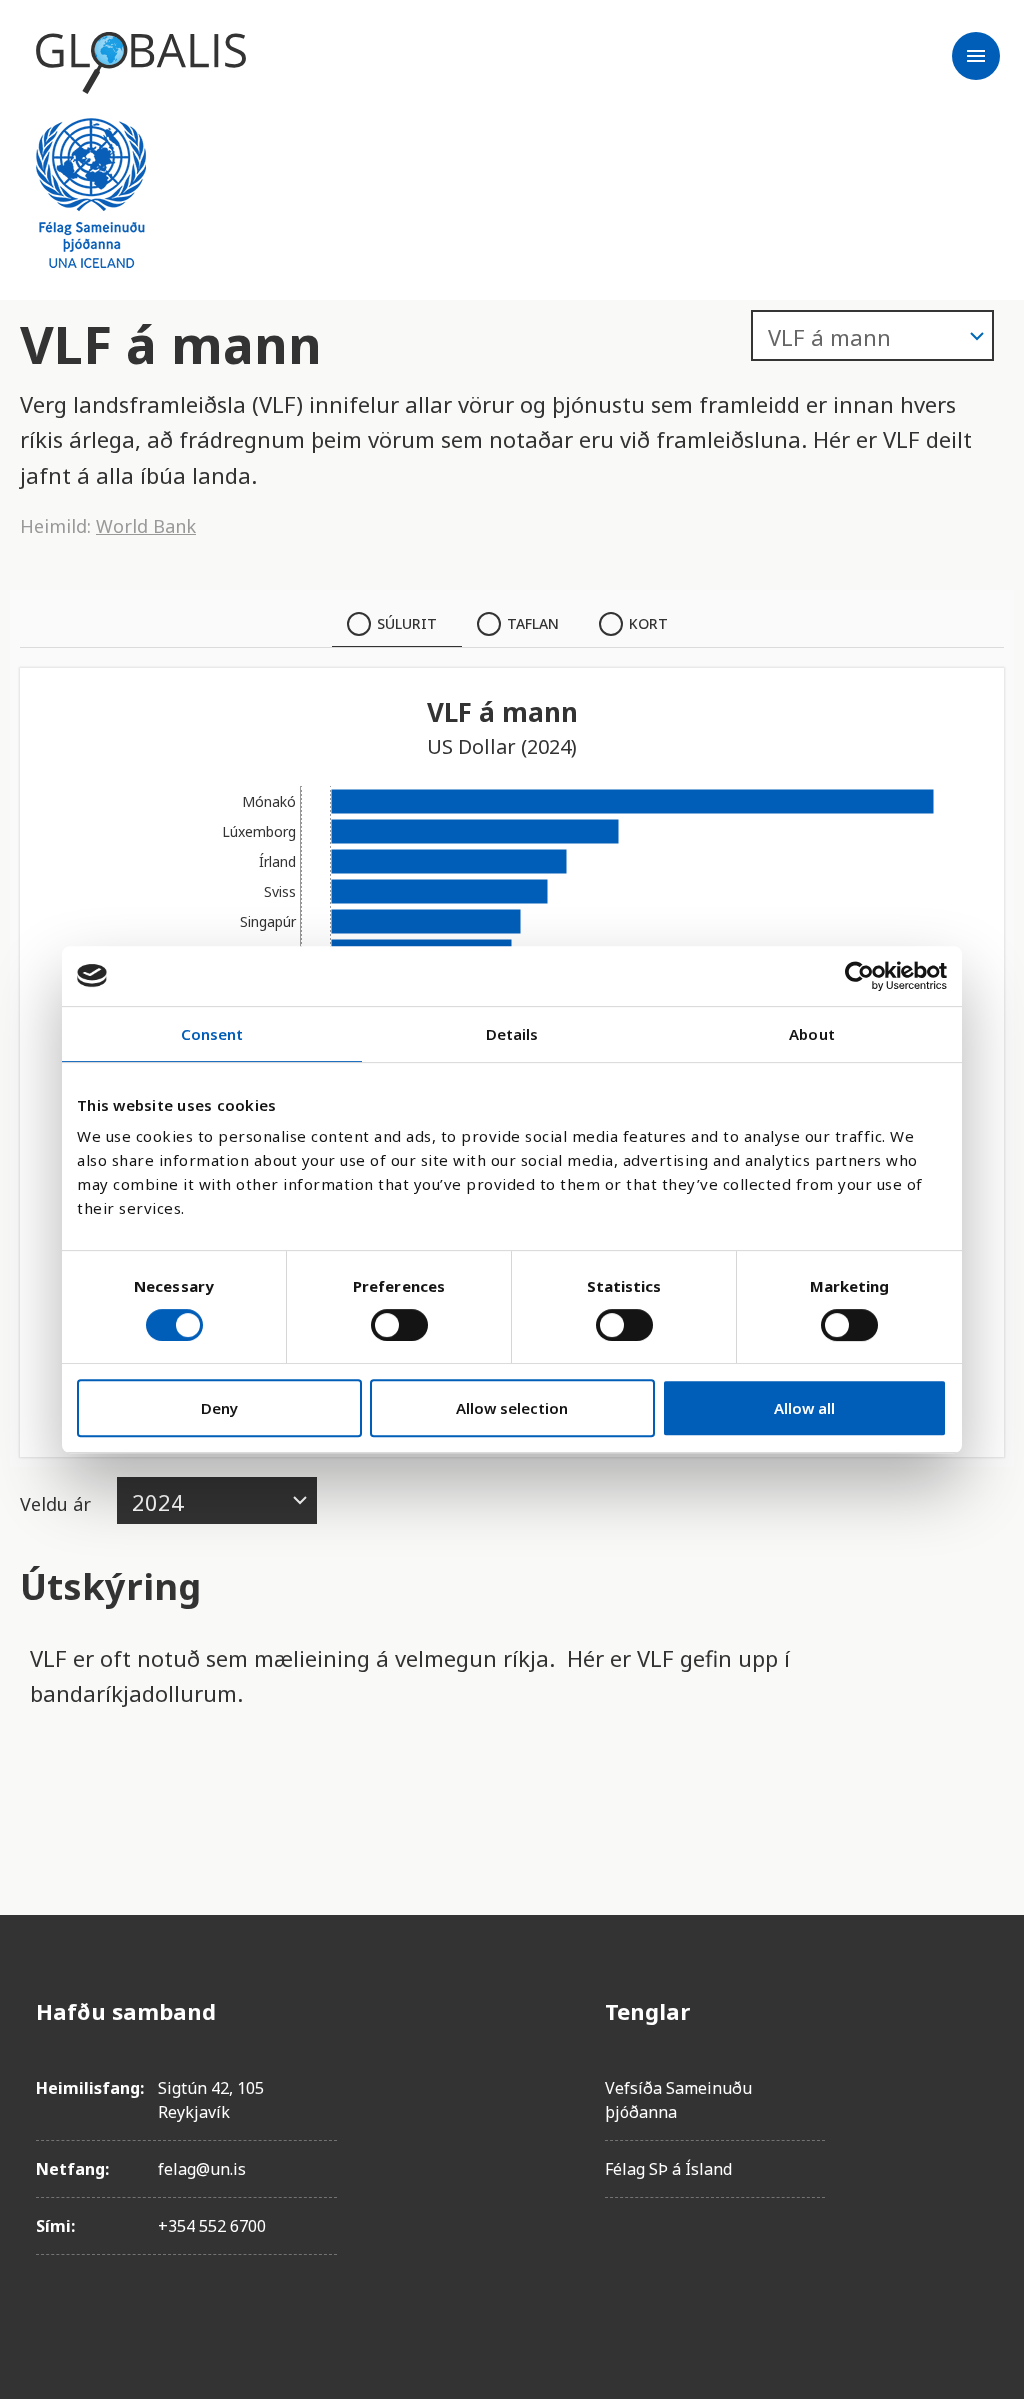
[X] (972, 2123)
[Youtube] (972, 2235)
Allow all (804, 1408)
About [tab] (812, 1034)
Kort (648, 623)
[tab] (397, 624)
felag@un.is (202, 2169)
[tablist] (512, 624)
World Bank (146, 526)
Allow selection (512, 1408)
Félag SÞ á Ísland (668, 2169)
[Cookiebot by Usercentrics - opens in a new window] (859, 976)
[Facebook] (972, 2011)
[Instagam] (972, 2067)
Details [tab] (512, 1034)
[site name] (141, 63)
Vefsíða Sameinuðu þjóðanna (678, 2100)
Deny (219, 1408)
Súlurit (407, 623)
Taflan (533, 623)
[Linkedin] (972, 2179)
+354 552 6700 (212, 2226)
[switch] (399, 1325)
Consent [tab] (212, 1034)
